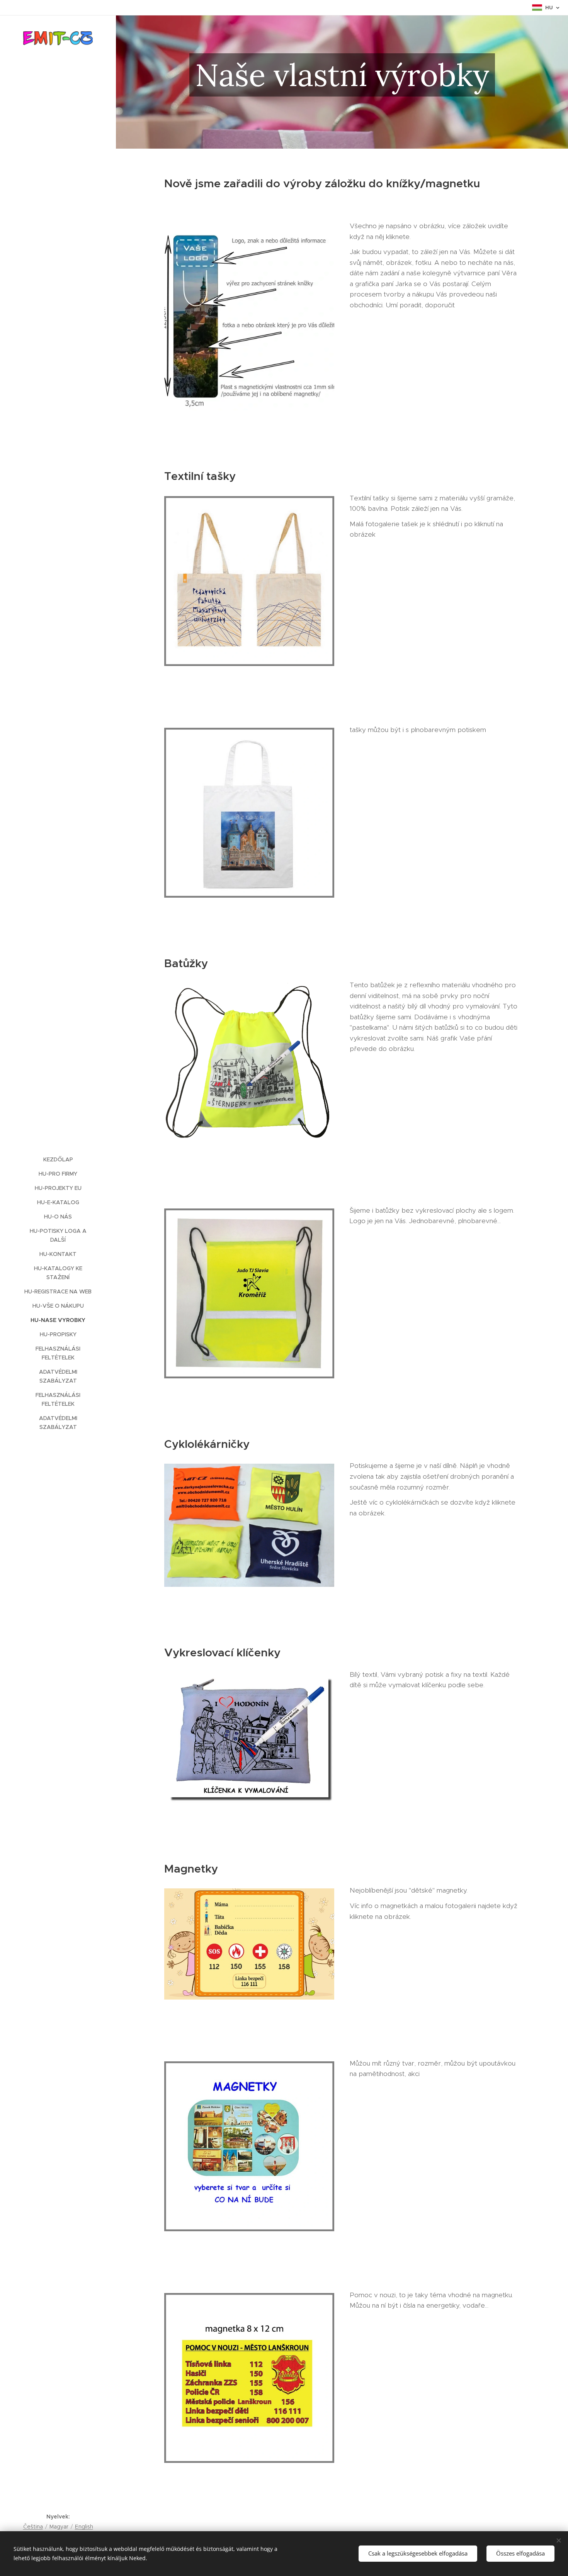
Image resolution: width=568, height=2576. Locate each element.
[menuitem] (58, 1160)
